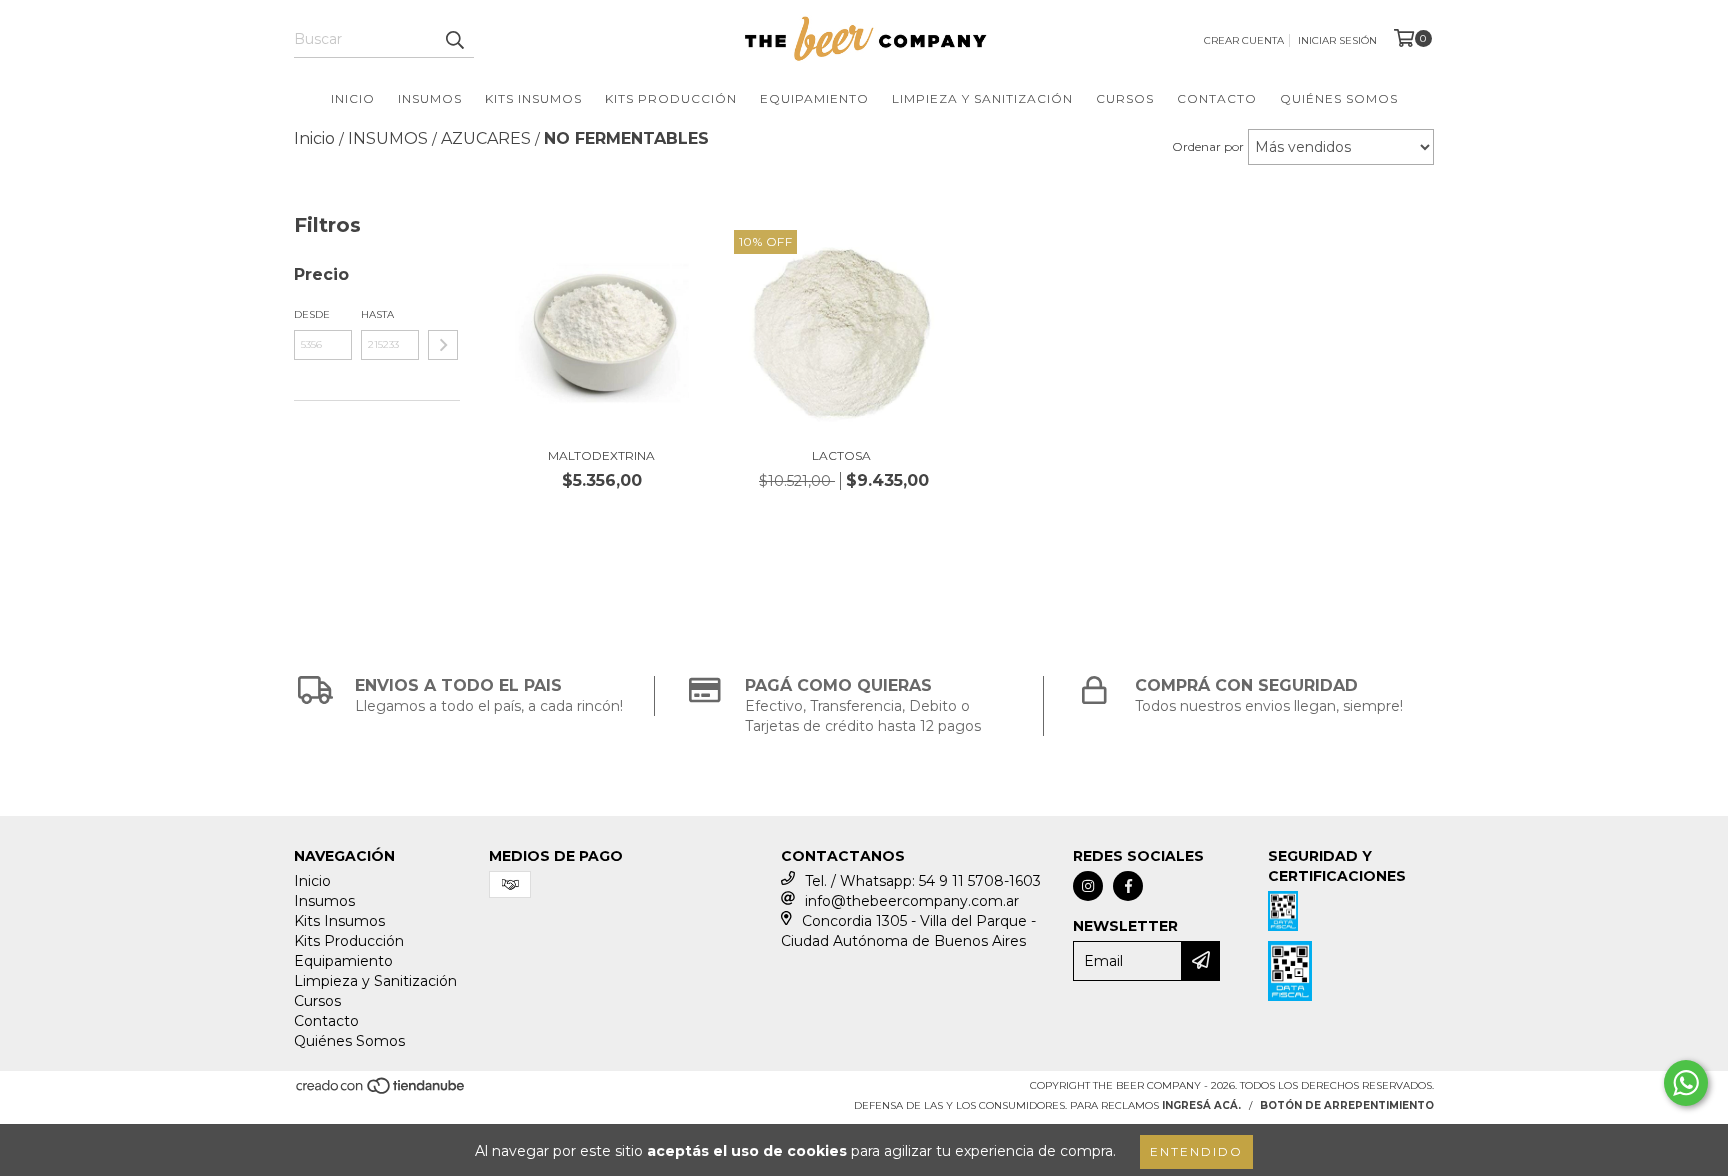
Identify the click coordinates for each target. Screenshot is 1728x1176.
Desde (312, 314)
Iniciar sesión (1337, 40)
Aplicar (443, 345)
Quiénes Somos (1339, 98)
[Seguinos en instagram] (1088, 886)
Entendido (1196, 1151)
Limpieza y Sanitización (982, 98)
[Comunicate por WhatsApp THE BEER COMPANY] (1686, 1083)
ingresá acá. (1201, 1105)
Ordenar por (1208, 146)
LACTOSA (841, 455)
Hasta (377, 314)
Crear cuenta (1244, 40)
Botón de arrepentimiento (1347, 1105)
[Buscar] (454, 40)
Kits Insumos (533, 98)
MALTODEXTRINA (601, 455)
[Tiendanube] (381, 1092)
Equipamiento (814, 98)
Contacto (1217, 98)
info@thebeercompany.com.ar (912, 901)
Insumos (430, 98)
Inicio (353, 98)
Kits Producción (671, 98)
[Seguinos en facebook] (1128, 886)
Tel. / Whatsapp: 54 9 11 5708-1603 (923, 881)
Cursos (1125, 98)
